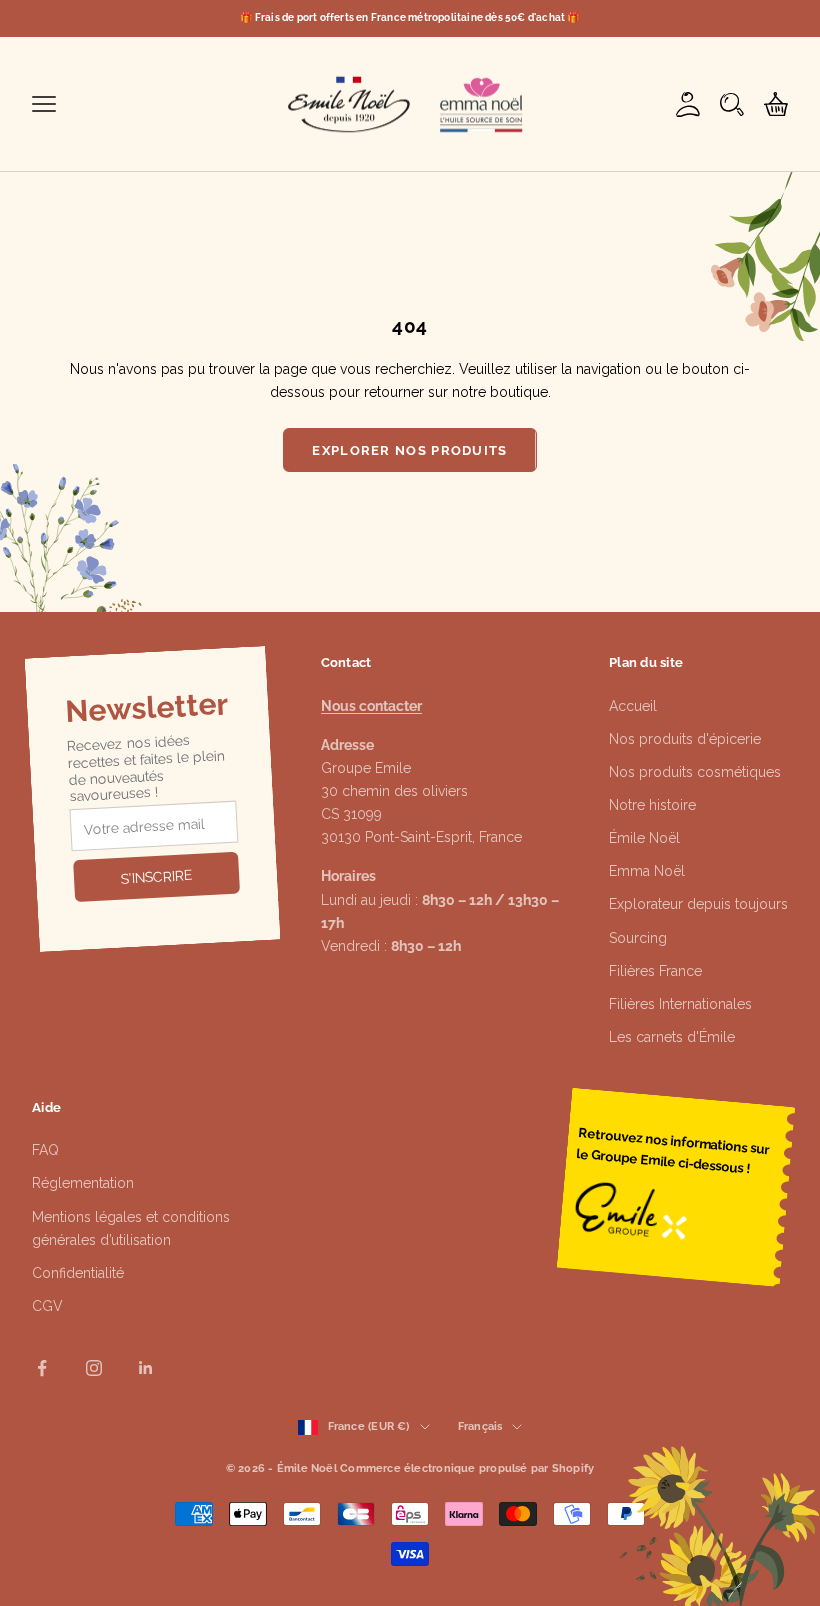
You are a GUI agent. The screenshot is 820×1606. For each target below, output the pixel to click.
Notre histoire (652, 805)
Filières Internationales (680, 1004)
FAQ (45, 1150)
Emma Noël (647, 871)
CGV (47, 1306)
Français (480, 1426)
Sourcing (638, 938)
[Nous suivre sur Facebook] (42, 1368)
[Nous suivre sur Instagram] (94, 1368)
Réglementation (83, 1183)
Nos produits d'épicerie (685, 739)
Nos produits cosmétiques (695, 772)
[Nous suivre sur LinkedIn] (146, 1368)
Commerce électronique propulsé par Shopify (467, 1468)
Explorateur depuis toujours (698, 904)
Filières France (655, 971)
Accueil (633, 706)
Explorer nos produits (409, 450)
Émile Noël (644, 838)
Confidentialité (78, 1273)
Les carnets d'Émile (672, 1037)
